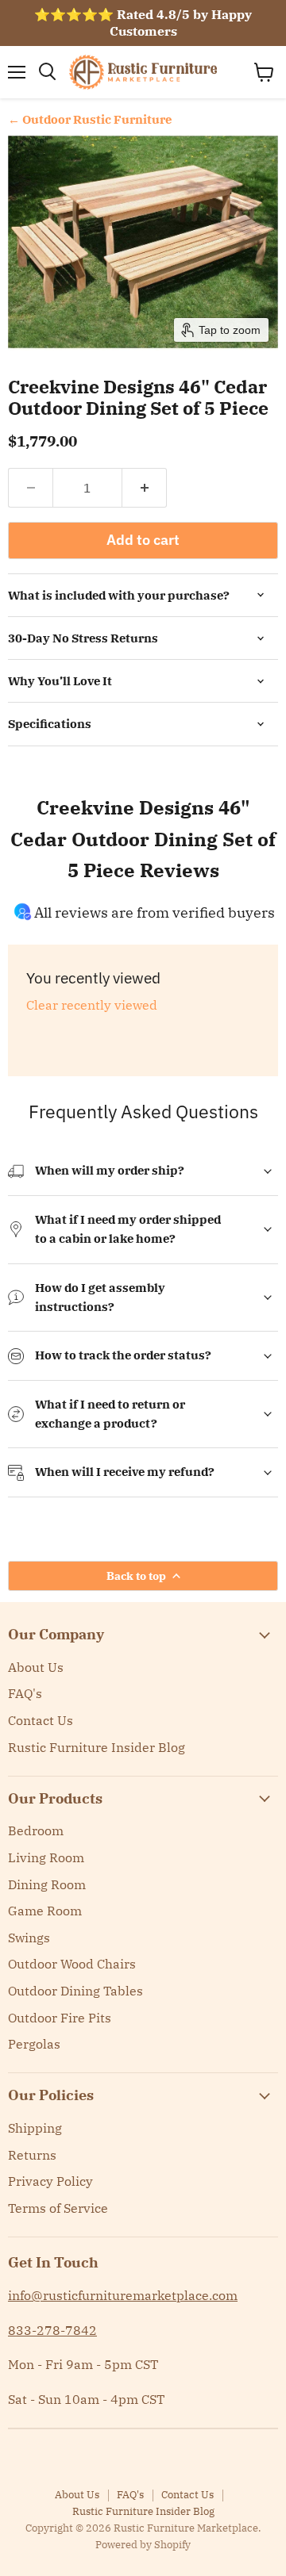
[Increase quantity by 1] (145, 488)
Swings (29, 1938)
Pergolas (34, 2044)
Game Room (45, 1911)
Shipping (35, 2128)
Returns (32, 2155)
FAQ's (25, 1693)
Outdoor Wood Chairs (72, 1964)
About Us (36, 1667)
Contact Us (41, 1720)
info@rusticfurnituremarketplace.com (123, 2295)
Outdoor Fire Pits (60, 2018)
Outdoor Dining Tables (75, 1991)
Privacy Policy (50, 2181)
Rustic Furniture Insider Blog (97, 1747)
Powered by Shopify (143, 2545)
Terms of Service (58, 2208)
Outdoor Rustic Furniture (97, 119)
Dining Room (47, 1884)
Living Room (46, 1857)
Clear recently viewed (92, 1005)
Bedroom (36, 1830)
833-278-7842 (52, 2330)
